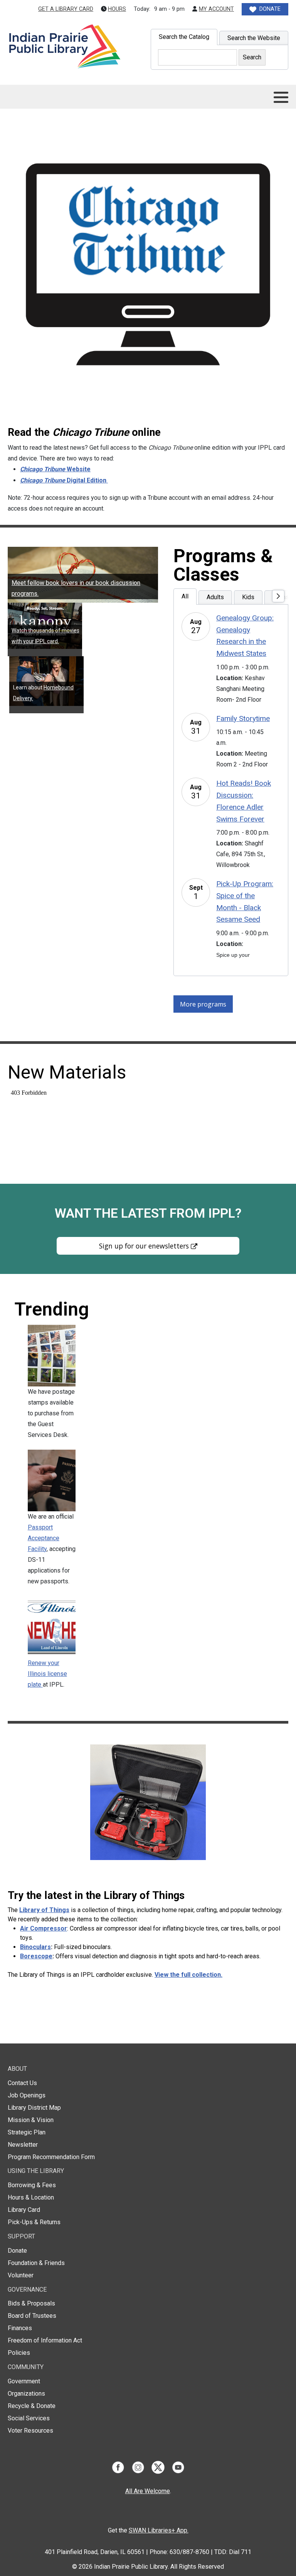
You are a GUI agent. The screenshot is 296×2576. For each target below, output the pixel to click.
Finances (20, 2328)
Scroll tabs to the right (279, 602)
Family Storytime (243, 718)
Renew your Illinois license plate (47, 1674)
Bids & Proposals (31, 2303)
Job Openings (27, 2095)
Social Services (29, 2418)
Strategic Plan (27, 2132)
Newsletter (23, 2145)
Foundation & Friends (36, 2263)
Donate (17, 2251)
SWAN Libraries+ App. (159, 2530)
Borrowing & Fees (32, 2185)
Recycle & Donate (32, 2406)
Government (24, 2381)
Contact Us (22, 2083)
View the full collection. (188, 1975)
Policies (19, 2353)
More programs (203, 1004)
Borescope (36, 1956)
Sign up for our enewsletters (144, 1246)
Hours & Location (31, 2197)
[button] (281, 97)
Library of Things (44, 1910)
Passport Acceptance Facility (44, 1538)
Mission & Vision (31, 2120)
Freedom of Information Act (45, 2340)
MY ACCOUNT (216, 9)
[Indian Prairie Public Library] (64, 47)
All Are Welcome (148, 2491)
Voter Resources (30, 2431)
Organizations (26, 2394)
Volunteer (21, 2275)
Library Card (24, 2210)
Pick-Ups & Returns (34, 2222)
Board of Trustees (32, 2316)
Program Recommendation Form (51, 2157)
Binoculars (35, 1947)
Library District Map (34, 2108)
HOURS (117, 9)
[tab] (184, 37)
